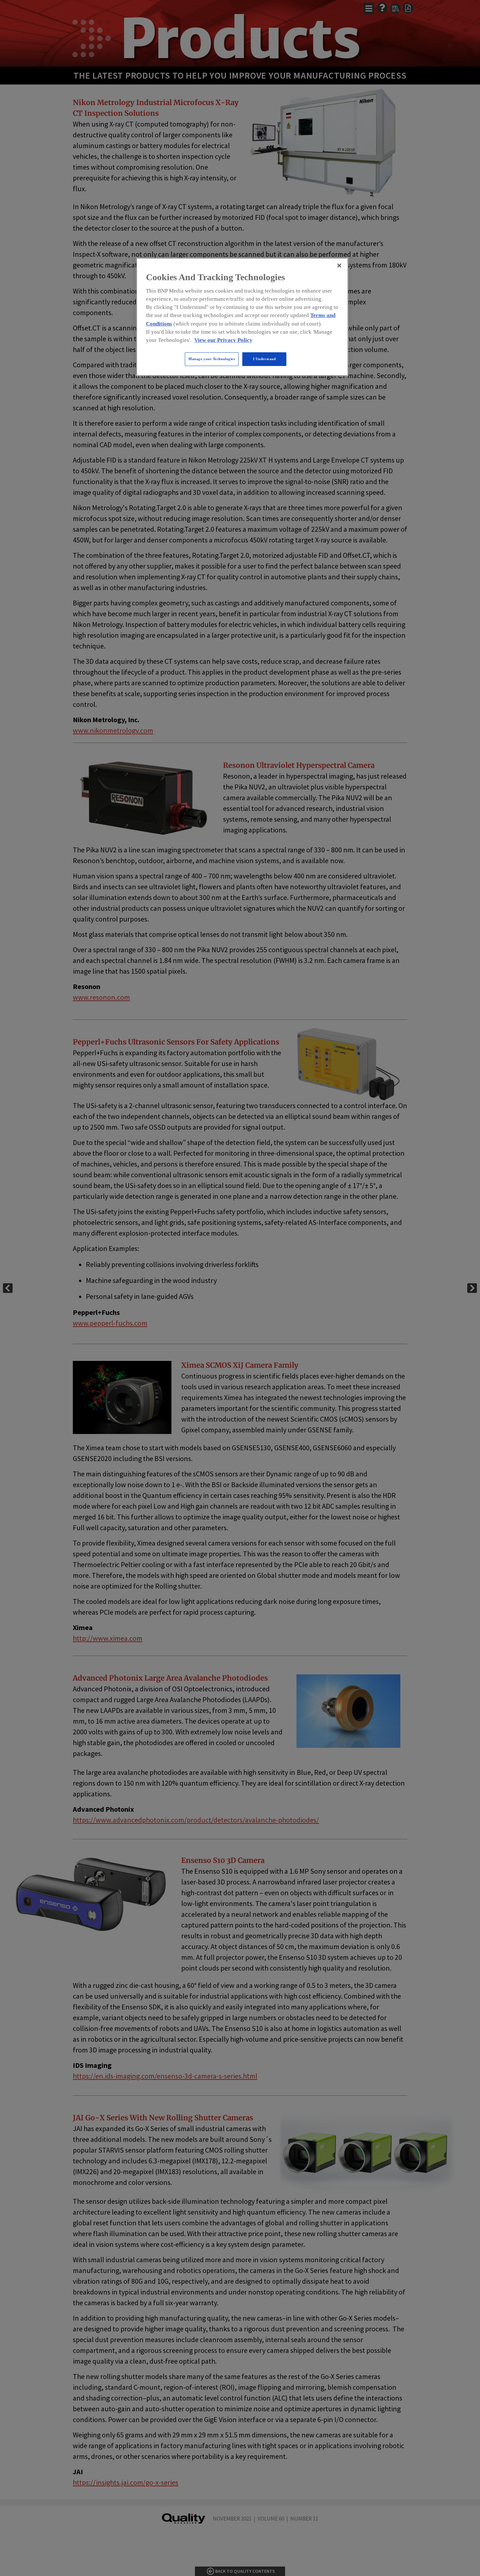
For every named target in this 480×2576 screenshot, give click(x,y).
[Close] (339, 266)
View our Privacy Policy (223, 340)
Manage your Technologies (212, 359)
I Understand (264, 359)
